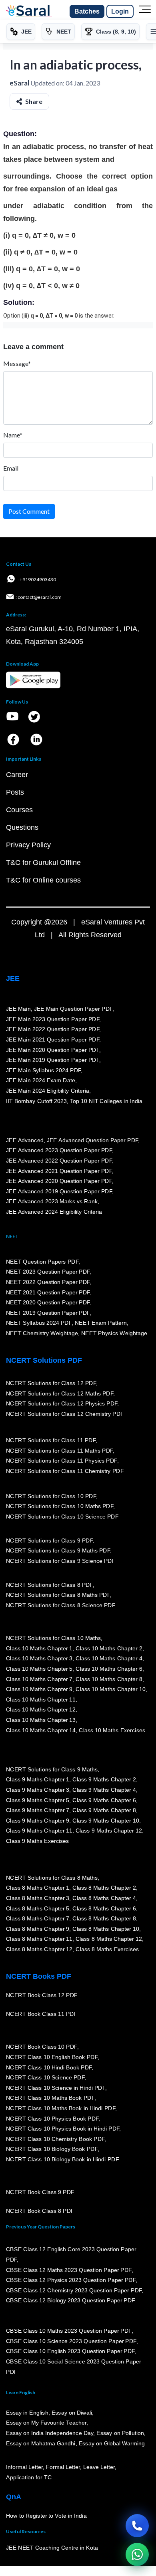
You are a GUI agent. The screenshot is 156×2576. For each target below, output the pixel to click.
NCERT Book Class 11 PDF (42, 2014)
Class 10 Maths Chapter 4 (109, 1658)
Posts (15, 792)
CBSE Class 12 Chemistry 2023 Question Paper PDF (74, 2290)
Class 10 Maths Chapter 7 (39, 1679)
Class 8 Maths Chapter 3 (38, 1898)
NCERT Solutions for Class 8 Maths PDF (58, 1595)
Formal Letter (63, 2467)
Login (120, 11)
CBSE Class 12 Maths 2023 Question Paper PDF (69, 2270)
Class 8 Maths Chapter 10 (106, 1929)
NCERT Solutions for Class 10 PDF (51, 1496)
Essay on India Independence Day (50, 2433)
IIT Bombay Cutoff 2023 (36, 1101)
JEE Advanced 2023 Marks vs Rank (52, 1201)
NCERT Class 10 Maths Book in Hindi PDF (61, 2108)
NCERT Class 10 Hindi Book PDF (49, 2067)
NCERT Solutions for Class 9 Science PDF (61, 1561)
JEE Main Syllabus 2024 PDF (43, 1070)
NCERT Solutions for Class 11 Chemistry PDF (65, 1471)
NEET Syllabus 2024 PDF (39, 1323)
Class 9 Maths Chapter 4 (104, 1790)
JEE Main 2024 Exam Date (41, 1080)
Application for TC (29, 2477)
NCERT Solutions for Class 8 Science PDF (61, 1605)
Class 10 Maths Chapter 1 (39, 1648)
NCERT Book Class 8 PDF (40, 2211)
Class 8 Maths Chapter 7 (38, 1918)
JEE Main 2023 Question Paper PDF (53, 1019)
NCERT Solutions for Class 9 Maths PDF (58, 1550)
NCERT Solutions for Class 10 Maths (53, 1638)
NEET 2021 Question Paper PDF (48, 1292)
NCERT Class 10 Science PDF (45, 2077)
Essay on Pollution (120, 2433)
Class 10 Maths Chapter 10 (110, 1689)
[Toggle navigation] (145, 12)
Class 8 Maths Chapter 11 (39, 1939)
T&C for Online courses (43, 880)
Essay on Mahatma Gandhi (41, 2443)
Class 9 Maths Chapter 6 (104, 1800)
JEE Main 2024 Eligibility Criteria (48, 1091)
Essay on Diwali (72, 2413)
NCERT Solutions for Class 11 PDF (51, 1440)
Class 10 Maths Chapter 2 (109, 1648)
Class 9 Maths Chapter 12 (109, 1831)
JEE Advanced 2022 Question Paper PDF (59, 1161)
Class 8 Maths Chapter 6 (104, 1908)
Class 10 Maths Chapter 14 (41, 1730)
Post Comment (29, 511)
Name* (13, 435)
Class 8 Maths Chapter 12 (109, 1939)
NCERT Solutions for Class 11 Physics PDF (62, 1461)
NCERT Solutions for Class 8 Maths (52, 1878)
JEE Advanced (25, 1140)
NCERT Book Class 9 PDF (40, 2192)
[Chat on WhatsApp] (137, 2554)
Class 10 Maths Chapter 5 (39, 1669)
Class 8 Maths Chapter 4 (104, 1898)
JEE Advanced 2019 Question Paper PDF (59, 1191)
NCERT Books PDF (39, 1976)
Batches (87, 11)
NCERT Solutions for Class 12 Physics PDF (62, 1403)
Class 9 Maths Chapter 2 (104, 1779)
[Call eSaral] (137, 2526)
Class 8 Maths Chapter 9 (38, 1929)
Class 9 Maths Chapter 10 (106, 1821)
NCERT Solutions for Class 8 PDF (49, 1585)
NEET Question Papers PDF (42, 1262)
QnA (14, 2497)
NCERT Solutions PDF (44, 1360)
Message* (17, 363)
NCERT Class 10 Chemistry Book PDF (55, 2139)
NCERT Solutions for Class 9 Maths (52, 1769)
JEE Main (18, 1009)
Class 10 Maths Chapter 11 (41, 1699)
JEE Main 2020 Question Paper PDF (53, 1050)
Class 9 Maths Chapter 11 (39, 1831)
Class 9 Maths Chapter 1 (38, 1779)
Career (17, 775)
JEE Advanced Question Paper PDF (93, 1140)
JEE (13, 978)
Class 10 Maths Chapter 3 (39, 1658)
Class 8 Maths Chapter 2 (104, 1888)
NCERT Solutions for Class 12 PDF (51, 1383)
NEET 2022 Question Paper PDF (48, 1282)
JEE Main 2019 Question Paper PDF (53, 1060)
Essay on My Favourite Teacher (46, 2423)
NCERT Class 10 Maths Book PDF (50, 2098)
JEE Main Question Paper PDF (73, 1009)
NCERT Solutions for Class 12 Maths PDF (60, 1393)
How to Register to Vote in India (46, 2516)
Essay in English (27, 2413)
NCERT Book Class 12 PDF (42, 1995)
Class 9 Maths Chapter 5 (38, 1800)
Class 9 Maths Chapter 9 (38, 1821)
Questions (22, 827)
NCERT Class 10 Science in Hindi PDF (56, 2088)
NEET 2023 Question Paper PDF (48, 1272)
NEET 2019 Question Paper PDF (48, 1313)
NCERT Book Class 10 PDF (42, 2047)
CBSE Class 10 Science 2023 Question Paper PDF (71, 2341)
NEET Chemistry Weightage (42, 1333)
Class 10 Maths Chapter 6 (109, 1669)
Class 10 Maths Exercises (112, 1730)
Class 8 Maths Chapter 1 (38, 1888)
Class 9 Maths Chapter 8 (104, 1810)
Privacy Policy (28, 845)
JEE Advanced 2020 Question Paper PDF (59, 1181)
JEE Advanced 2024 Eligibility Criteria (54, 1212)
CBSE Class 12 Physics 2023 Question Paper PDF (71, 2280)
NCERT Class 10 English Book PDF (52, 2057)
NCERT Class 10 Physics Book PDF (52, 2119)
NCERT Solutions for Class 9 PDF (49, 1540)
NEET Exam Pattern (101, 1323)
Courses (19, 810)
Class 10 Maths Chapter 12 (41, 1709)
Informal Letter (24, 2467)
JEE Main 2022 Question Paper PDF (53, 1029)
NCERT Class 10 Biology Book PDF (52, 2149)
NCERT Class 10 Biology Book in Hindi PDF (62, 2159)
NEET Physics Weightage (114, 1333)
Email (11, 468)
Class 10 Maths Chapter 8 (109, 1679)
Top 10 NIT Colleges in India (106, 1101)
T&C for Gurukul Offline (43, 863)
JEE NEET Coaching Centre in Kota (52, 2548)
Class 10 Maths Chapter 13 (41, 1720)
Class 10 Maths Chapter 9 (39, 1689)
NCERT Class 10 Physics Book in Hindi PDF (63, 2129)
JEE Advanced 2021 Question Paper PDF (59, 1171)
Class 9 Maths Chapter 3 (38, 1790)
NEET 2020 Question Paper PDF (48, 1302)
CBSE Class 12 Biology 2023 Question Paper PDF (71, 2300)
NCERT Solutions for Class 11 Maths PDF (59, 1451)
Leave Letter (99, 2467)
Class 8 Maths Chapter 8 (104, 1918)
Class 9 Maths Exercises (38, 1841)
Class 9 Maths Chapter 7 (38, 1810)
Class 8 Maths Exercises (107, 1949)
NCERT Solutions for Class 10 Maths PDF (60, 1506)
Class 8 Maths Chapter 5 (38, 1908)
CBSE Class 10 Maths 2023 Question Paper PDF (69, 2331)
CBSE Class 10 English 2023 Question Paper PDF (70, 2351)
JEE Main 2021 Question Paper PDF (53, 1040)
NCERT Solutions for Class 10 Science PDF (62, 1517)
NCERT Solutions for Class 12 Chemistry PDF (65, 1414)
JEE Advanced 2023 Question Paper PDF (59, 1150)
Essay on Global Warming (112, 2443)
